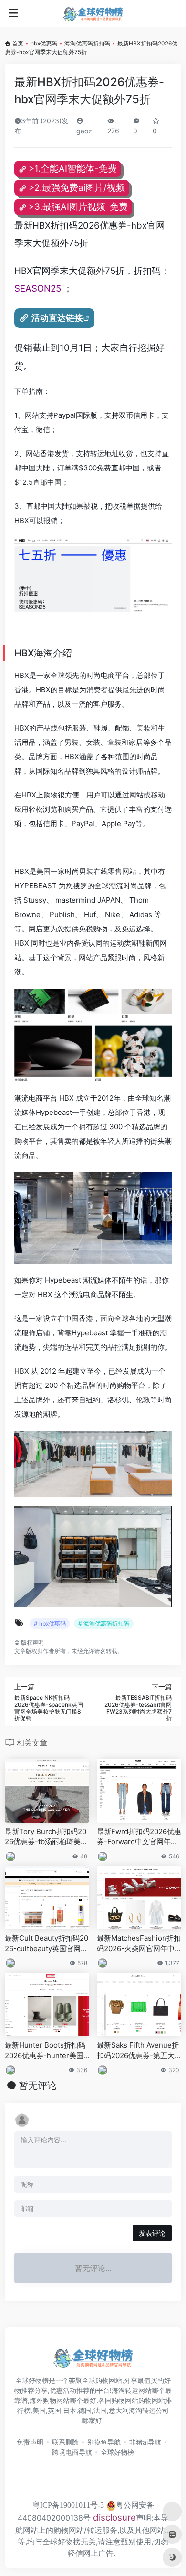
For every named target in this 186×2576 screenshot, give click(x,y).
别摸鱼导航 (104, 2442)
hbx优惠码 (44, 43)
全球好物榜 (117, 2452)
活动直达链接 (57, 318)
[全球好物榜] (93, 13)
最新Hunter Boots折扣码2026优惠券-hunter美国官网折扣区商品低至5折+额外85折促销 (45, 2051)
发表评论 (152, 2233)
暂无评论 (38, 2085)
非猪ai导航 (145, 2442)
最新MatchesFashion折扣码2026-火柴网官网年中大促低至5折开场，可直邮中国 (139, 1943)
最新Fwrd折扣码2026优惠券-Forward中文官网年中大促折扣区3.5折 (139, 1837)
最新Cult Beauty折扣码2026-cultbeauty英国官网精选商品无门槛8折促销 (46, 1943)
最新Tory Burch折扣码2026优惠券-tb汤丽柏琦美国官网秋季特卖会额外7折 (46, 1837)
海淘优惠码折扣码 (87, 43)
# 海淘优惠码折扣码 (104, 1623)
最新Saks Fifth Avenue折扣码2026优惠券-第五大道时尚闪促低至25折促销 (138, 2051)
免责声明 (30, 2442)
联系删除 (65, 2442)
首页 (18, 43)
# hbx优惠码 (50, 1623)
